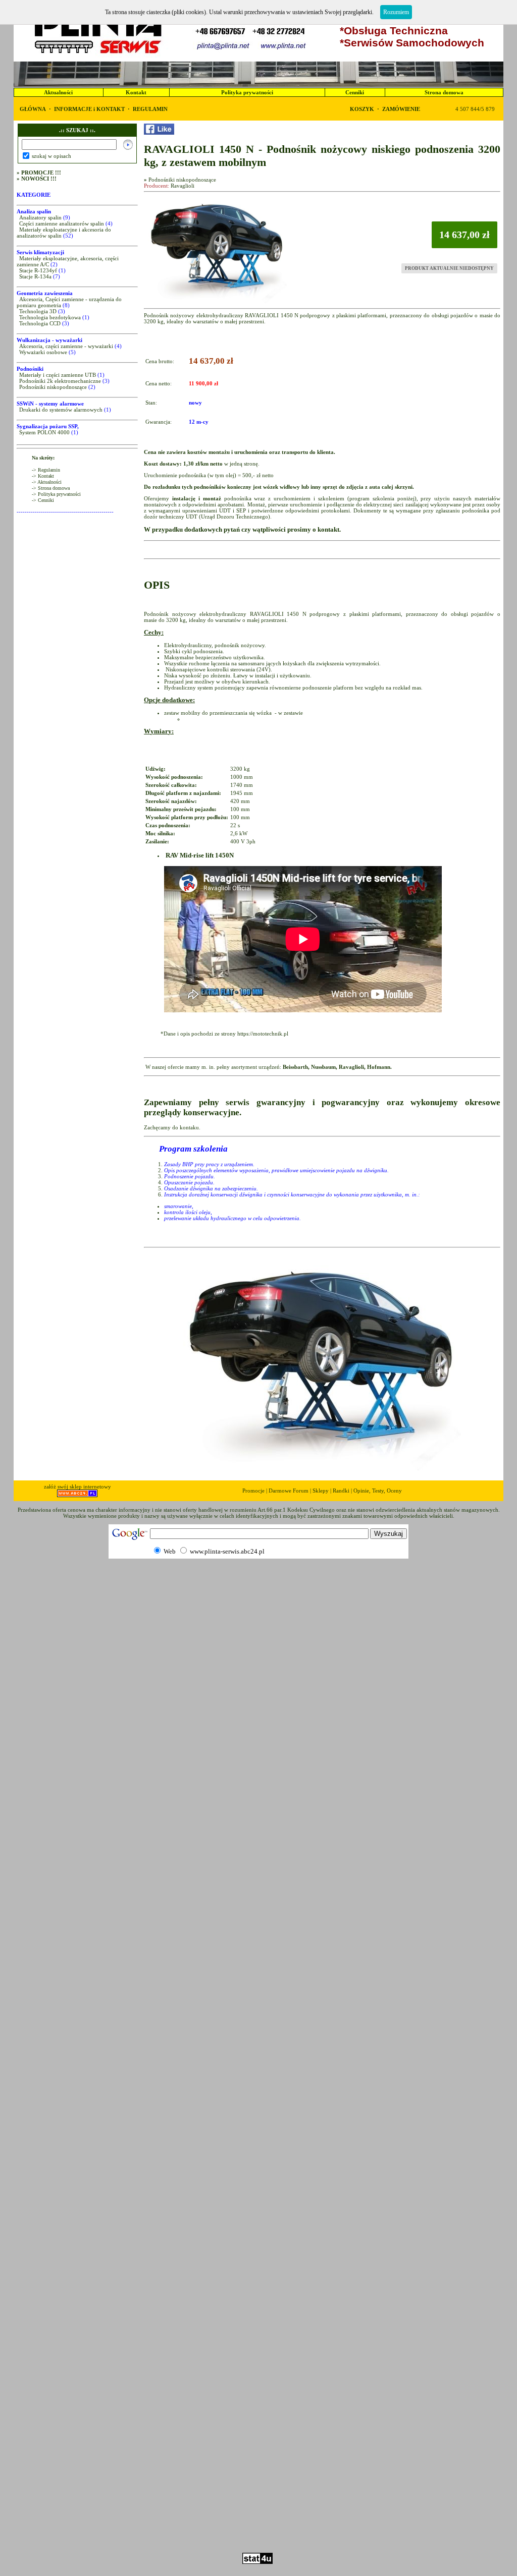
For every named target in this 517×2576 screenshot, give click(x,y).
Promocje (253, 1491)
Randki (341, 1491)
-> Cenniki (43, 500)
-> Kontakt (43, 476)
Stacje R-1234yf (38, 270)
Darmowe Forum (289, 1491)
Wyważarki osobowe (43, 352)
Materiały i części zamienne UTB (58, 375)
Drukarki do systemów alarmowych (61, 410)
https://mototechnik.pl (263, 1034)
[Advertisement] (258, 2524)
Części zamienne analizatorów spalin (62, 223)
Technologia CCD (40, 323)
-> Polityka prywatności (56, 494)
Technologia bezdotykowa (50, 317)
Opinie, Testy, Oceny (378, 1491)
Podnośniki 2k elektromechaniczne (60, 381)
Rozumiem (396, 12)
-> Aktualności (47, 482)
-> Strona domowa (51, 488)
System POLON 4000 (44, 432)
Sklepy (321, 1491)
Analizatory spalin (40, 217)
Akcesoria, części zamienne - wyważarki (66, 346)
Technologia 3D (38, 311)
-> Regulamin (46, 470)
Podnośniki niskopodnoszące (53, 387)
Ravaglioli (183, 186)
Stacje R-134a (35, 276)
